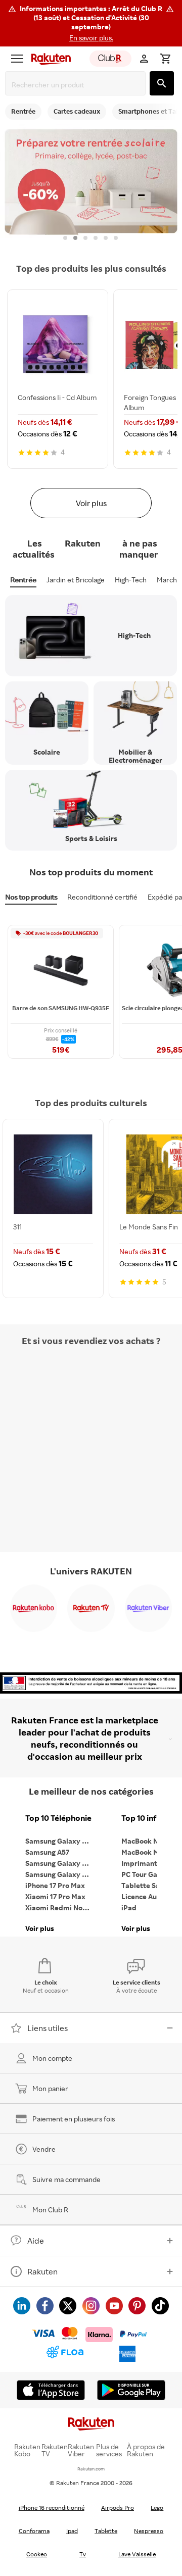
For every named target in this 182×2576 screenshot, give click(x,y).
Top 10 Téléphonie (58, 1818)
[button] (91, 23)
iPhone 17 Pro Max (55, 1885)
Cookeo (37, 2554)
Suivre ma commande (66, 2179)
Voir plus (91, 503)
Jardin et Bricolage (76, 580)
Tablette (106, 2531)
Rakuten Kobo (27, 2450)
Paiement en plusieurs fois (74, 2119)
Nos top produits (31, 897)
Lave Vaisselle (137, 2554)
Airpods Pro (118, 2508)
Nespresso (149, 2531)
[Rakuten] (49, 59)
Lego (157, 2508)
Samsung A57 (47, 1852)
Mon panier (50, 2088)
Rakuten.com (91, 2469)
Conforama (34, 2531)
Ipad (72, 2531)
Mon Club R (50, 2210)
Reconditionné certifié (102, 897)
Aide (36, 2241)
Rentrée (23, 580)
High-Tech (131, 580)
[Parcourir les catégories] (17, 59)
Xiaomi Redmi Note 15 (61, 1908)
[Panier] (165, 59)
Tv (83, 2554)
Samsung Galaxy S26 (60, 1841)
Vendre (44, 2149)
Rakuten (42, 2271)
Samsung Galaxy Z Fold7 (61, 1874)
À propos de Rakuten (146, 2450)
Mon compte (52, 2058)
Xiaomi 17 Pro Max (55, 1896)
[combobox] (77, 85)
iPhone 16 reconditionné (52, 2508)
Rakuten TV (55, 2450)
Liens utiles (48, 2028)
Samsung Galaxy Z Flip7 (61, 1863)
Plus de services (109, 2450)
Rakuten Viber (81, 2450)
